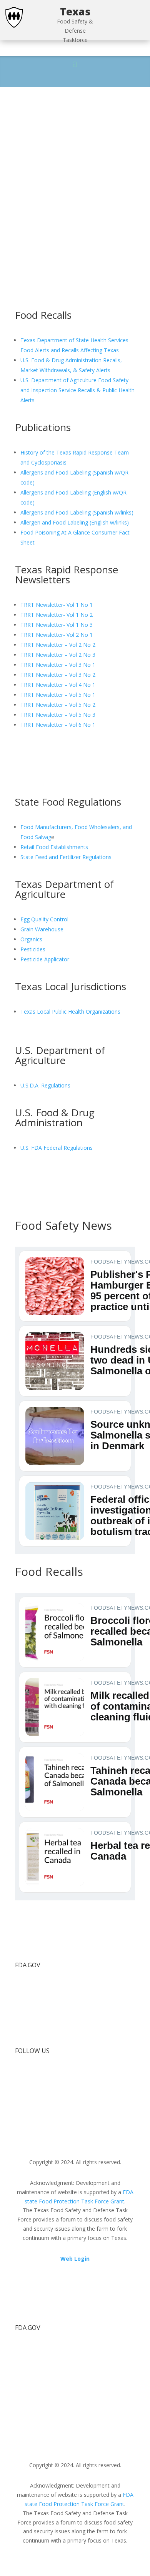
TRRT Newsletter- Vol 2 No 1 (57, 635)
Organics (31, 939)
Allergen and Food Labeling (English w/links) (75, 522)
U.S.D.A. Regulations (45, 1085)
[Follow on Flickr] (37, 2075)
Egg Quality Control (44, 919)
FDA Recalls (30, 2017)
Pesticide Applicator (45, 959)
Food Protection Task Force (50, 1988)
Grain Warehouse (43, 929)
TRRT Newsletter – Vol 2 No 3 (58, 655)
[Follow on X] (21, 2075)
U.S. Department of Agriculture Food (66, 380)
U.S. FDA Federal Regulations (57, 1148)
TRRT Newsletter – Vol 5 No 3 (58, 715)
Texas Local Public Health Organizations (70, 1012)
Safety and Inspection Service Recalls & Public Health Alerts (77, 390)
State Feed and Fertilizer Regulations (66, 857)
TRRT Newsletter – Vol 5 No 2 (58, 705)
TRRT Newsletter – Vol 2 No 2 (58, 645)
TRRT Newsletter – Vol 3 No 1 (58, 665)
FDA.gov (26, 2002)
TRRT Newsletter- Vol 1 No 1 (57, 605)
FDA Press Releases (40, 2031)
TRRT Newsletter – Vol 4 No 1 (58, 685)
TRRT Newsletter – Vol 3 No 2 (58, 675)
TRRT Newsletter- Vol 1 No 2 (57, 615)
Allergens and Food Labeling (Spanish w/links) (77, 512)
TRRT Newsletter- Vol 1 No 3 (57, 625)
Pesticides (33, 949)
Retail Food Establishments (54, 847)
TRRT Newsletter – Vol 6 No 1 (58, 725)
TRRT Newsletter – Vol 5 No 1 (58, 695)
